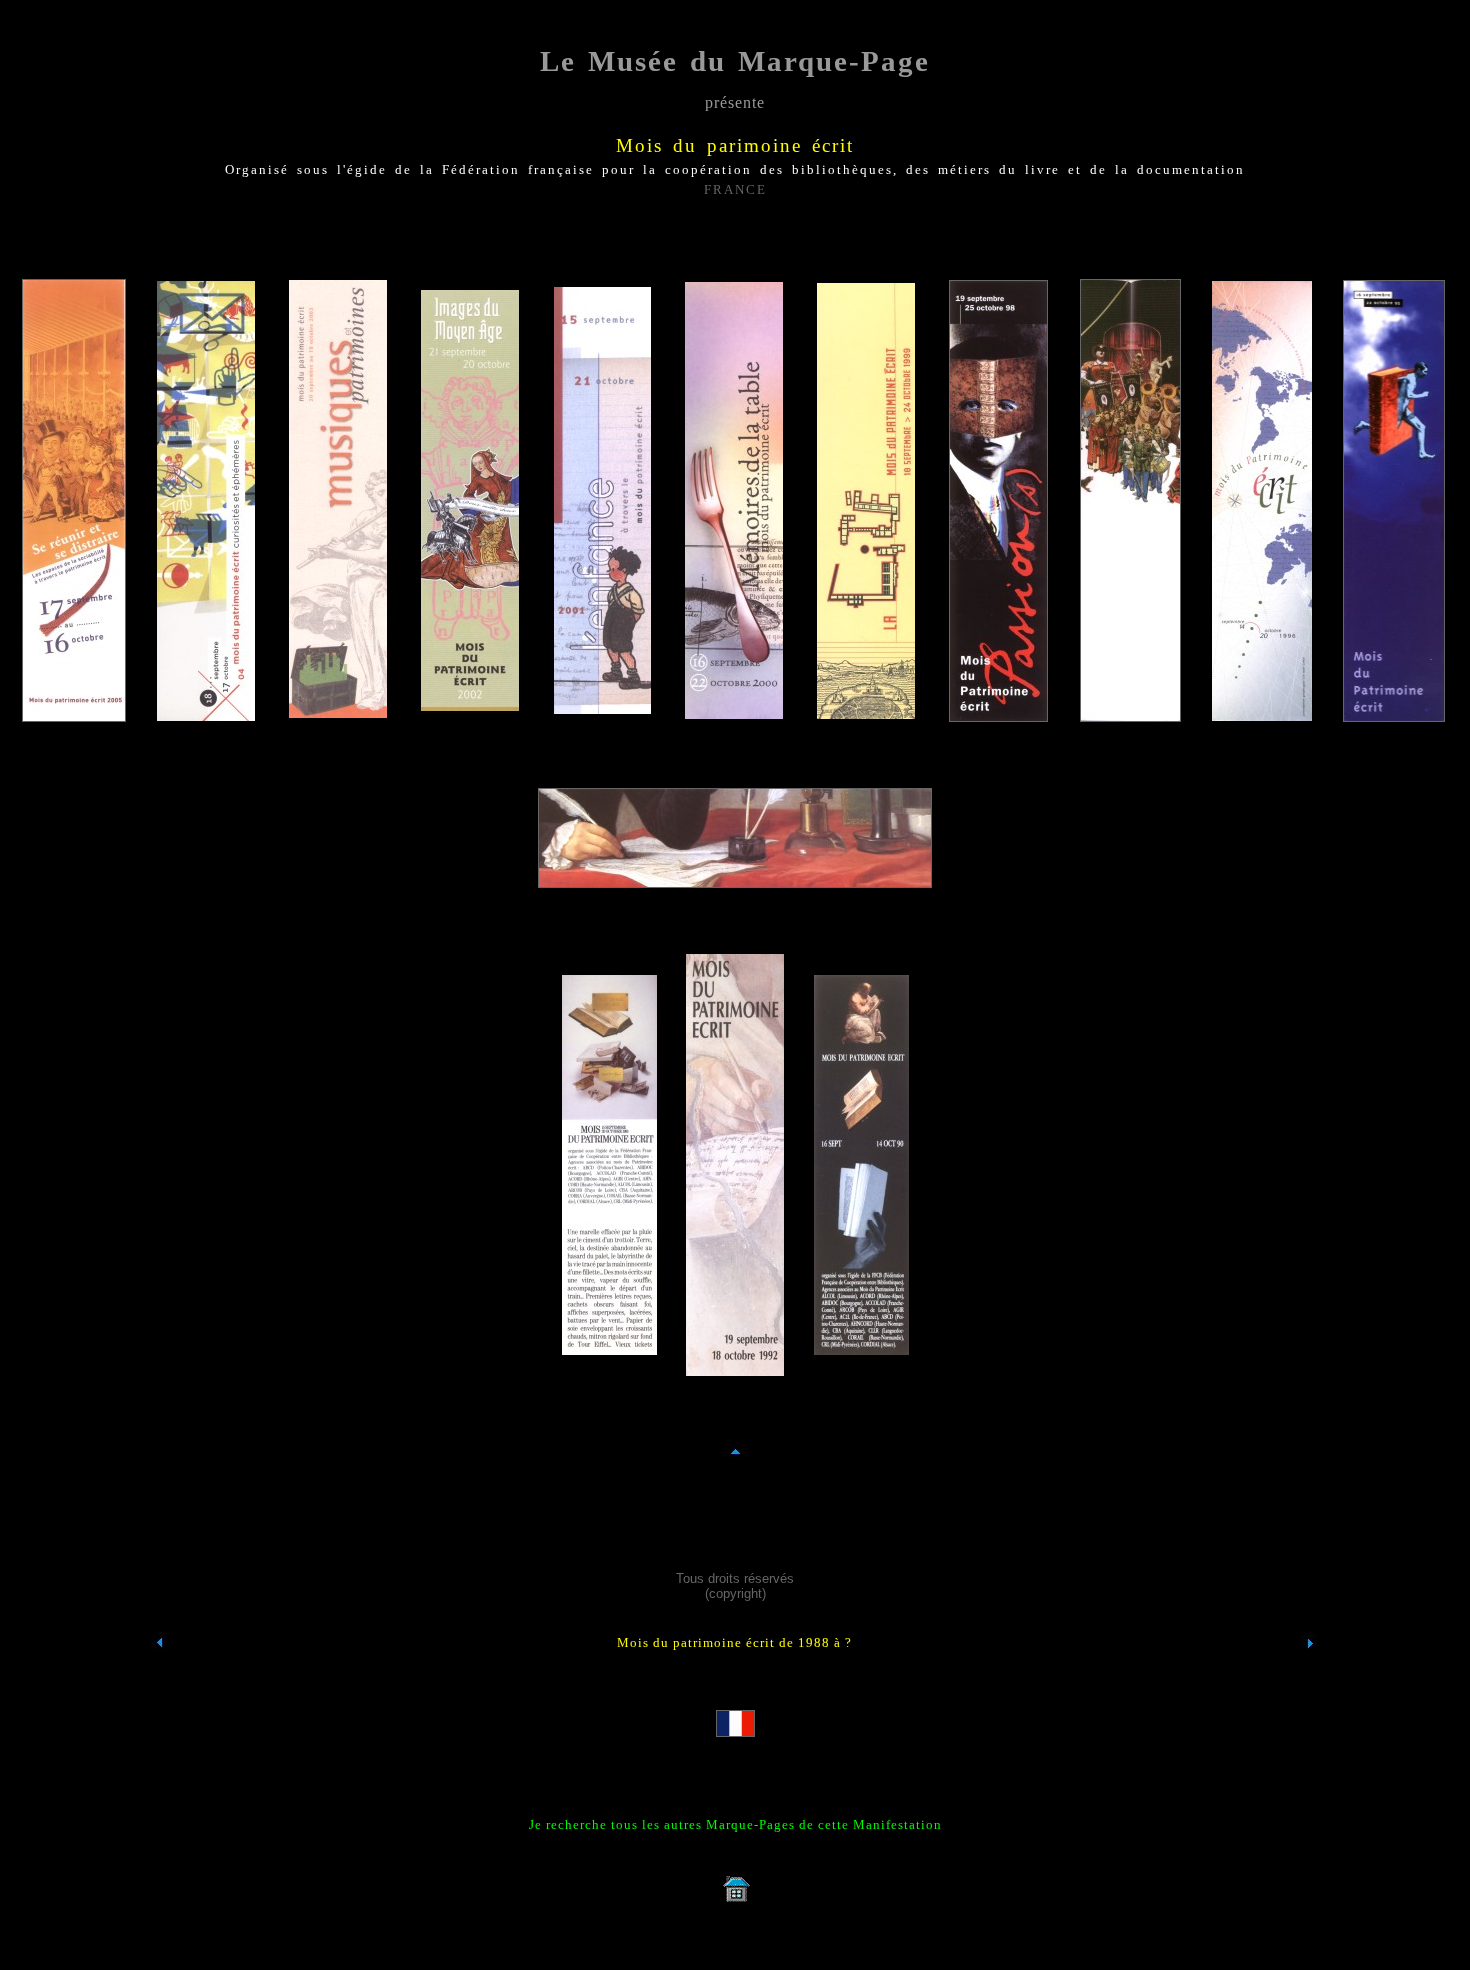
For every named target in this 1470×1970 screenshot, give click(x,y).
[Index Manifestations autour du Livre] (160, 1679)
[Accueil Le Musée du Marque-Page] (735, 1901)
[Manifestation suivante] (1310, 1679)
